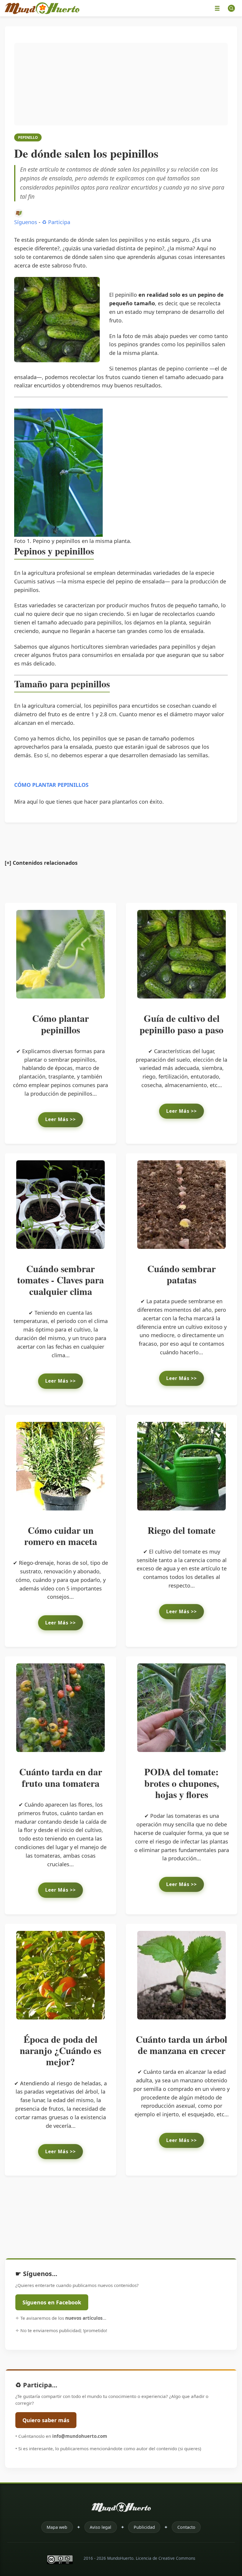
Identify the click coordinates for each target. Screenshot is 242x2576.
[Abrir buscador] (231, 8)
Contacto (186, 2527)
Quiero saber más (46, 2420)
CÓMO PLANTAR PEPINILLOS (51, 785)
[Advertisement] (121, 84)
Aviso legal (100, 2527)
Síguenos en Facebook (52, 2302)
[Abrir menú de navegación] (217, 8)
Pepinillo (28, 137)
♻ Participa (56, 222)
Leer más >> (60, 1119)
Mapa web (57, 2527)
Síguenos (26, 222)
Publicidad (144, 2527)
